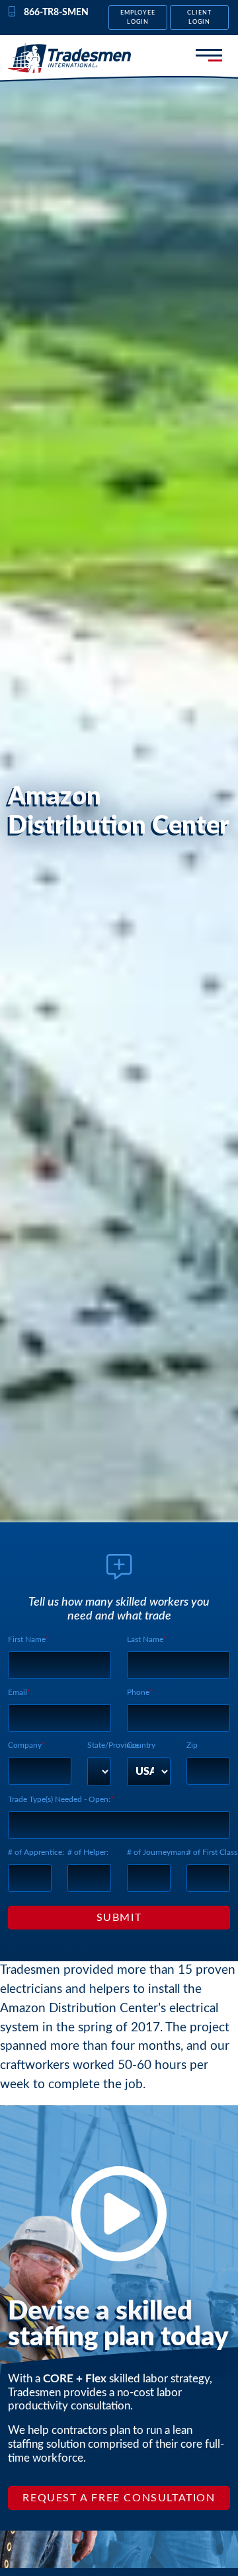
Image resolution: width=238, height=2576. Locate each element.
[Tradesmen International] (69, 58)
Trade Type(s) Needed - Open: (59, 1799)
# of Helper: (88, 1852)
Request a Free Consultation (119, 2498)
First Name (27, 1639)
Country (141, 1745)
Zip (192, 1745)
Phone (138, 1692)
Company (25, 1745)
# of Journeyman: (157, 1852)
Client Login (199, 17)
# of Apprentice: (36, 1852)
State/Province (113, 1745)
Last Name (145, 1639)
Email (18, 1692)
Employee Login (138, 17)
